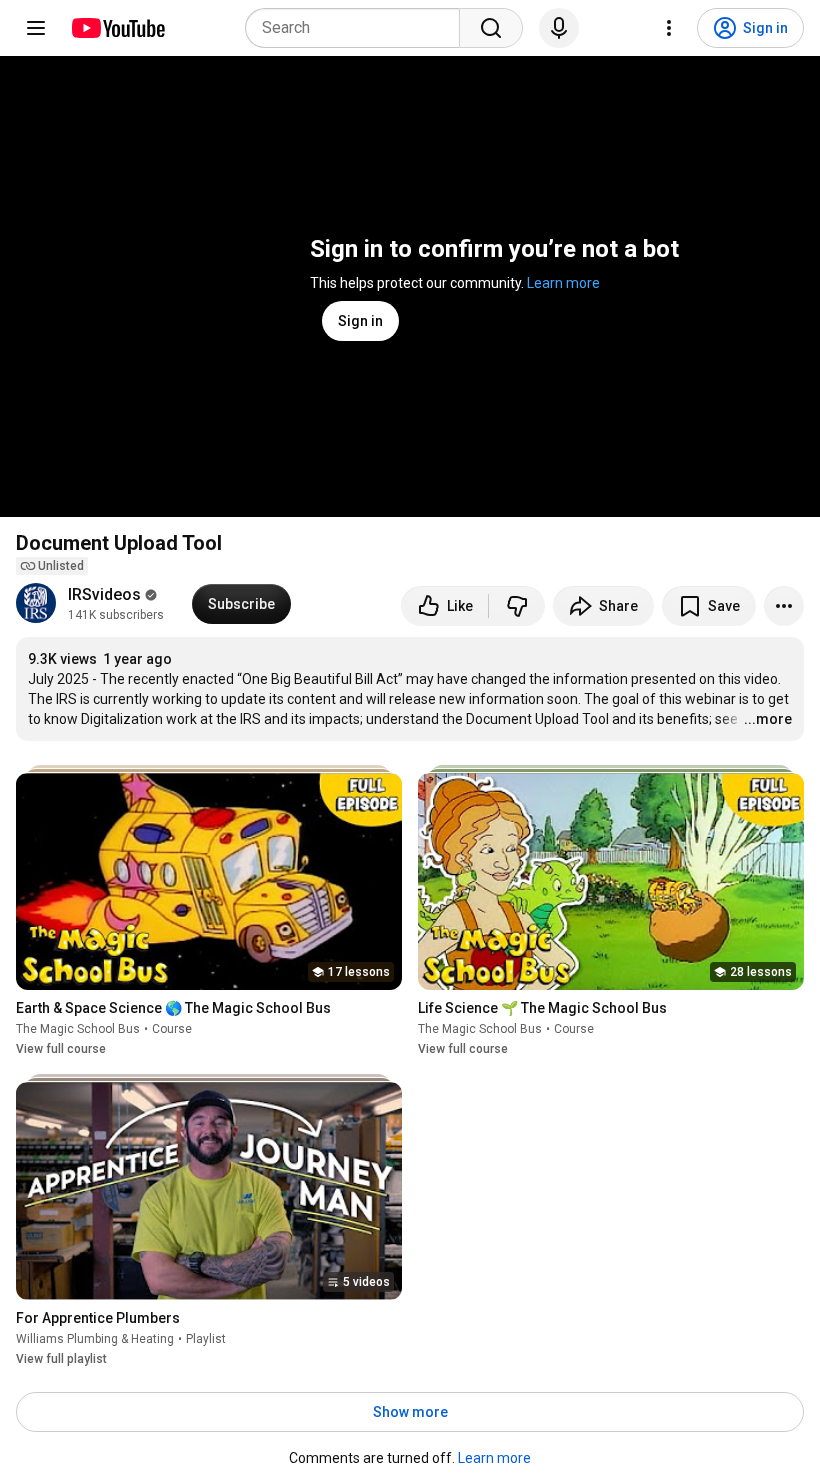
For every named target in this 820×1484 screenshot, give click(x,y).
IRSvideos (104, 594)
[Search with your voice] (559, 28)
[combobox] (358, 28)
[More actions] (784, 606)
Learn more (563, 283)
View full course (61, 1049)
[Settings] (669, 28)
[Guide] (36, 28)
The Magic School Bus (78, 1029)
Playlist (206, 1339)
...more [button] (768, 719)
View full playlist (61, 1359)
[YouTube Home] (117, 28)
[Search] (491, 28)
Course (172, 1029)
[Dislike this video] (517, 606)
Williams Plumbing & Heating (95, 1339)
